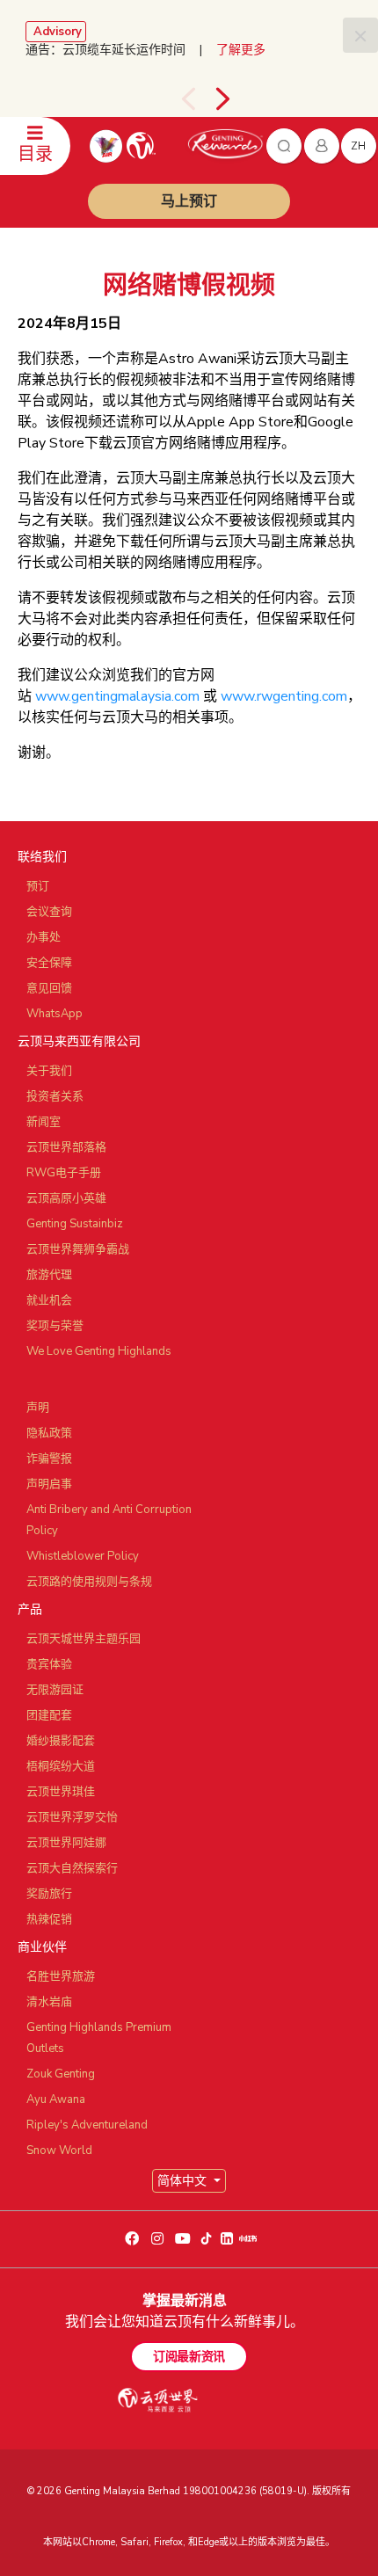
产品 (30, 1609)
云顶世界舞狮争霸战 (78, 1249)
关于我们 (49, 1071)
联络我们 (42, 857)
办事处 (44, 937)
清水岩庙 (49, 2002)
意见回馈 (49, 988)
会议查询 (49, 912)
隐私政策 (49, 1433)
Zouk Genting (61, 2074)
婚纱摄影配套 (61, 1741)
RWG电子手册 (64, 1173)
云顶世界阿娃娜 (66, 1843)
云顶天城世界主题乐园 (84, 1639)
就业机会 (49, 1300)
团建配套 (49, 1715)
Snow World (59, 2150)
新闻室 (44, 1122)
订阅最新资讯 (189, 2357)
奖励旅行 (49, 1894)
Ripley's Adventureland (87, 2125)
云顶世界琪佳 (61, 1792)
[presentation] (188, 99)
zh (358, 146)
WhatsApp (55, 1014)
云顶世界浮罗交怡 (72, 1817)
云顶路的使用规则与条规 (89, 1582)
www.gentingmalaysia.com (117, 696)
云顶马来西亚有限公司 (79, 1041)
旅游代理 (49, 1275)
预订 (38, 886)
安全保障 (49, 963)
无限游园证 (55, 1690)
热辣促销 (49, 1919)
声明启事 (49, 1484)
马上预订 (189, 201)
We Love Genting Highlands (99, 1351)
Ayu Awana (56, 2099)
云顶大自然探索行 (72, 1868)
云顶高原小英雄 (66, 1198)
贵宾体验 (49, 1664)
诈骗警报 (49, 1459)
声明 (38, 1408)
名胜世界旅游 (61, 1976)
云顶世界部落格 (66, 1147)
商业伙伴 (42, 1947)
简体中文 (184, 2181)
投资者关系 (55, 1096)
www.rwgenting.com (284, 696)
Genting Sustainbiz (75, 1224)
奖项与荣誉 (55, 1326)
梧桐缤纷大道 (61, 1766)
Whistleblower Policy (83, 1556)
